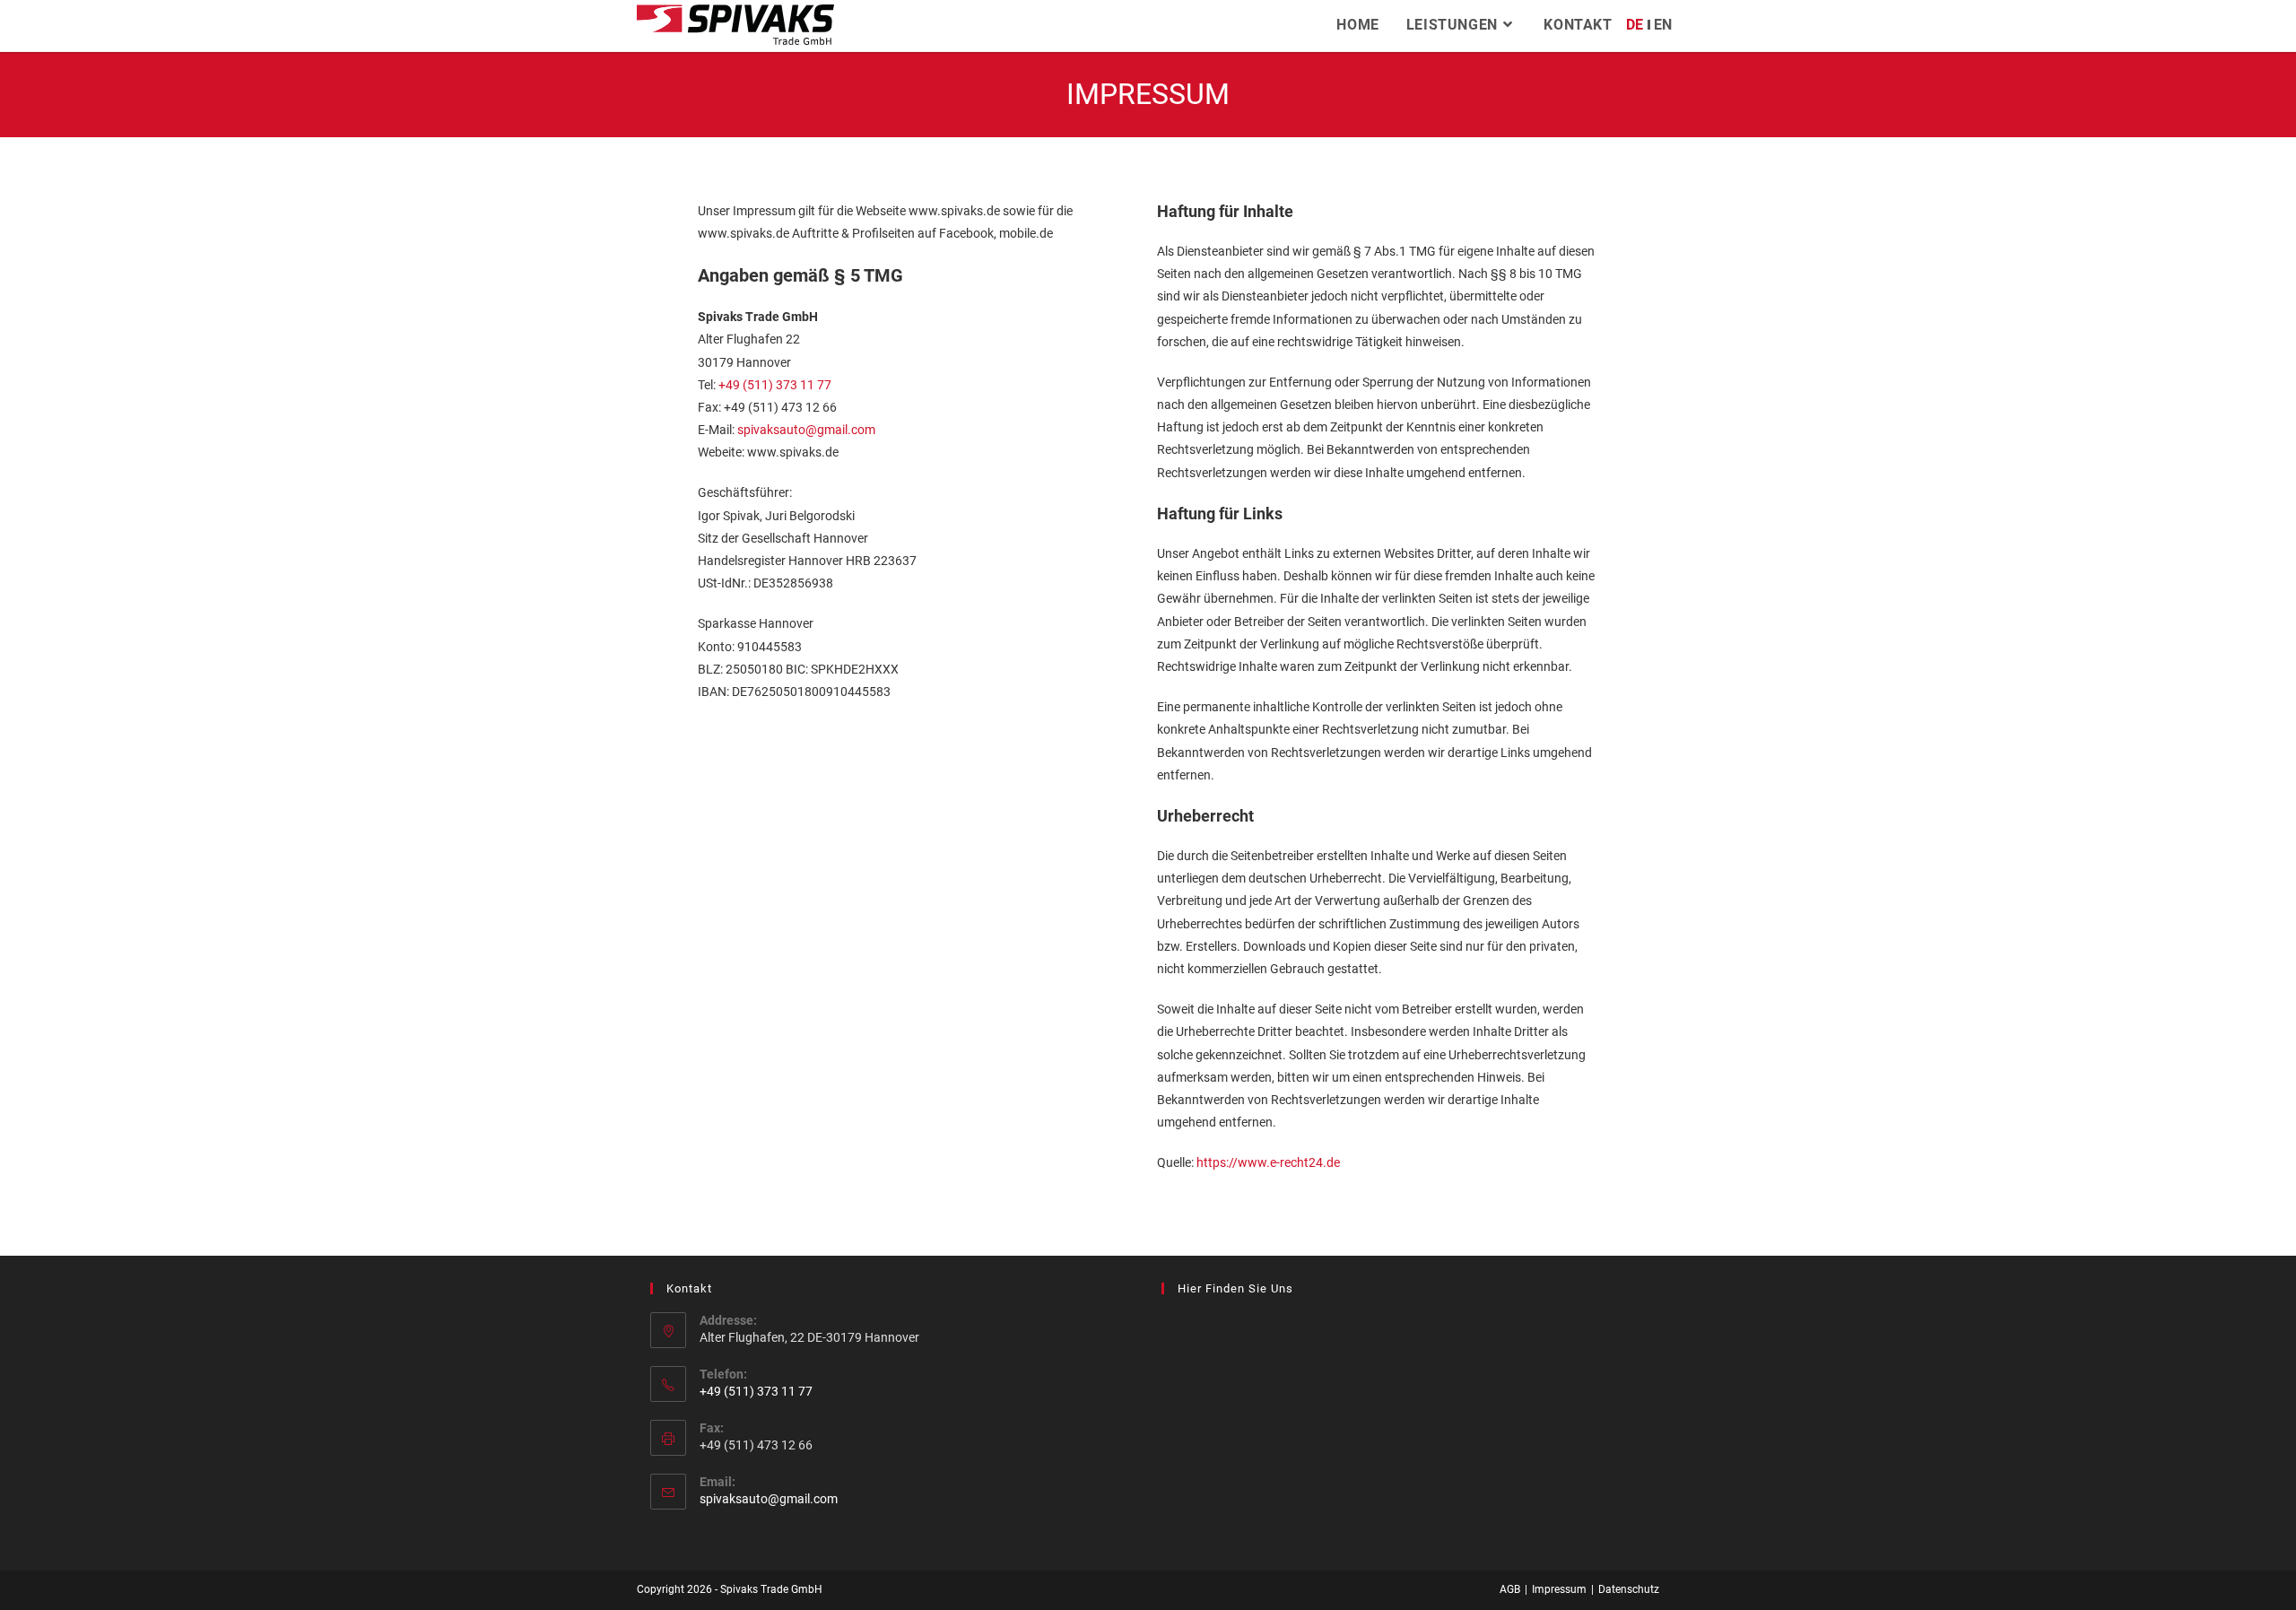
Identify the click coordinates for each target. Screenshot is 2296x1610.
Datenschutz (1629, 1589)
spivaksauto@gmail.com (808, 430)
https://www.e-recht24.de (1268, 1162)
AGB (1510, 1589)
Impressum (1559, 1589)
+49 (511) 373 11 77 (775, 385)
